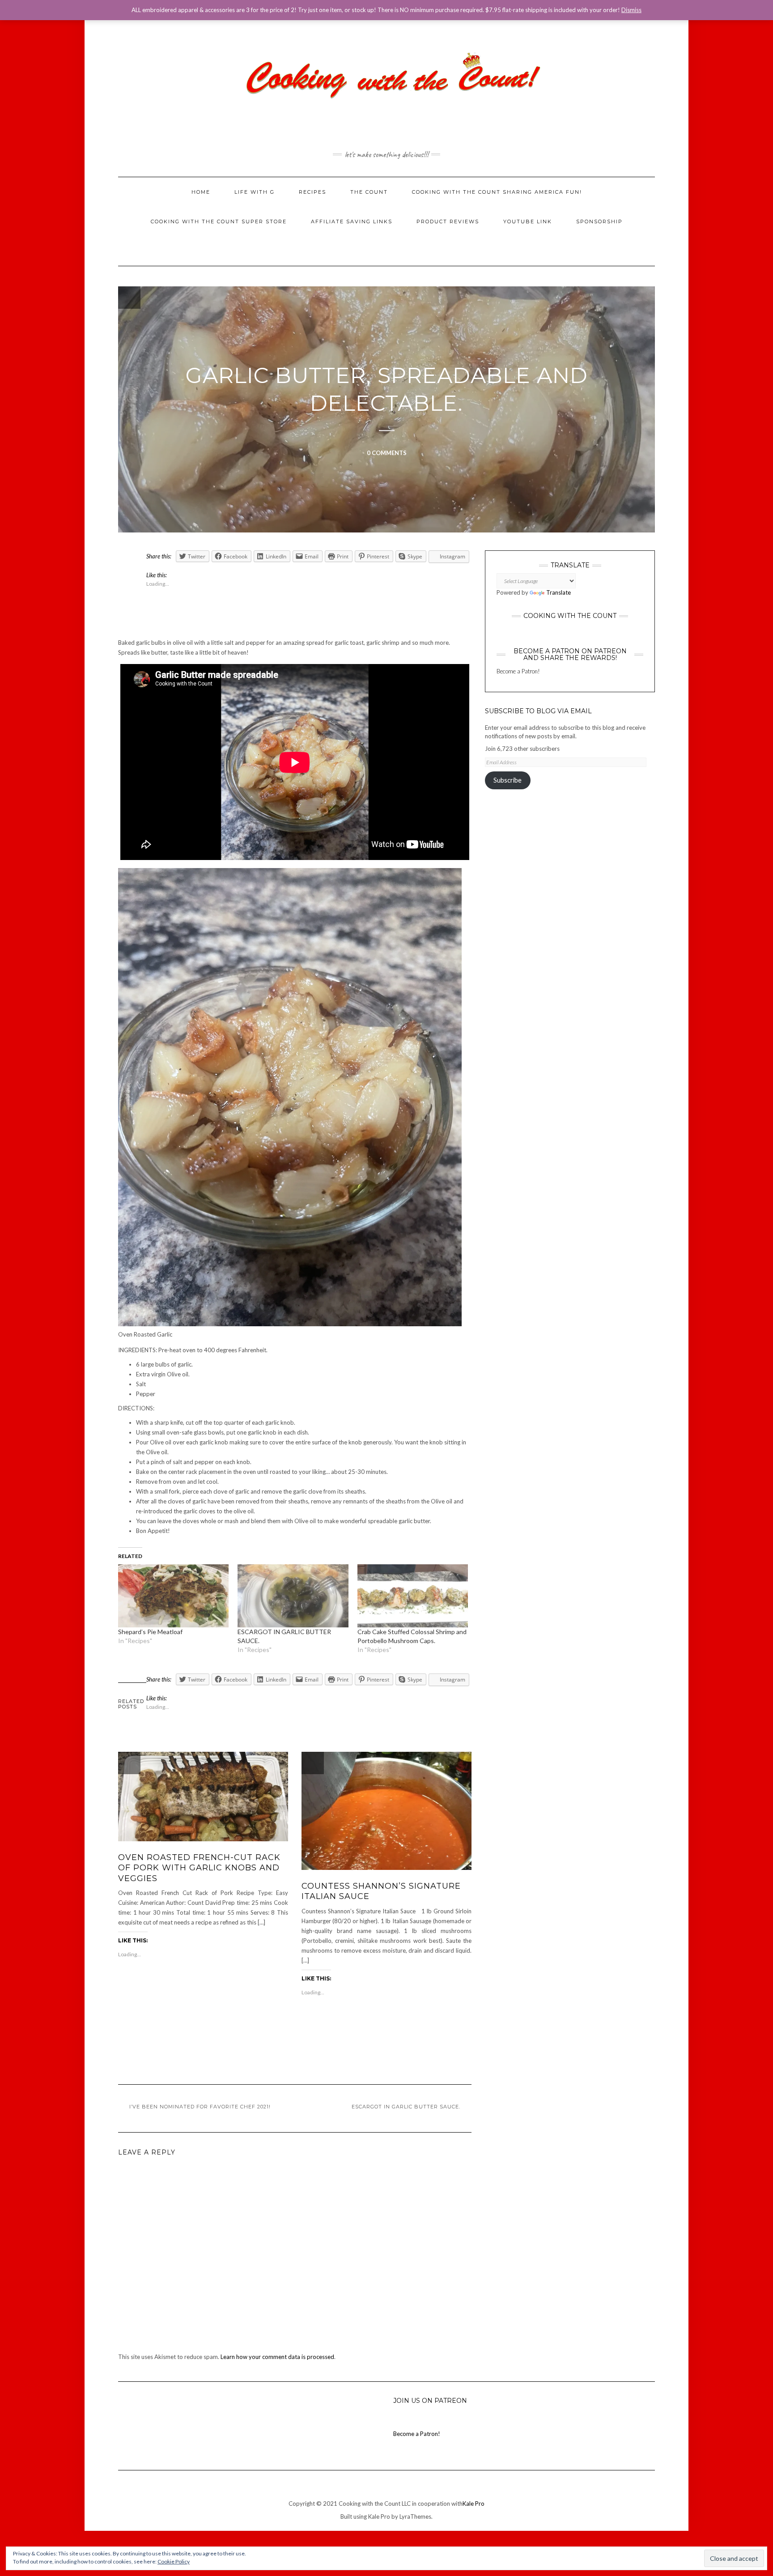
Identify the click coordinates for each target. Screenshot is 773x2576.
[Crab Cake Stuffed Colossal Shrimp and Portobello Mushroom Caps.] (413, 1596)
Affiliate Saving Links (352, 221)
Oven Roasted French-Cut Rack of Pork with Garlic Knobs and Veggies (199, 1868)
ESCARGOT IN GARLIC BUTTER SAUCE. (406, 2107)
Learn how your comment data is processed (277, 2357)
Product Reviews (448, 221)
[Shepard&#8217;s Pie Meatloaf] (173, 1596)
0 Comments (387, 453)
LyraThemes (415, 2516)
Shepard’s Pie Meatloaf (150, 1632)
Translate (559, 592)
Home (201, 192)
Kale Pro (474, 2504)
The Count (369, 192)
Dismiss (631, 10)
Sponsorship (599, 221)
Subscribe (508, 780)
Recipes (312, 192)
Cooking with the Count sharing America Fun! (497, 192)
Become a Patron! (518, 671)
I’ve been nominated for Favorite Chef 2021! (200, 2107)
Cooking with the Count (570, 616)
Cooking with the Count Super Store (219, 221)
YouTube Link (528, 221)
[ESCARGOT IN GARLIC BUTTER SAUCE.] (293, 1596)
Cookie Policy (174, 2561)
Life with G (255, 192)
